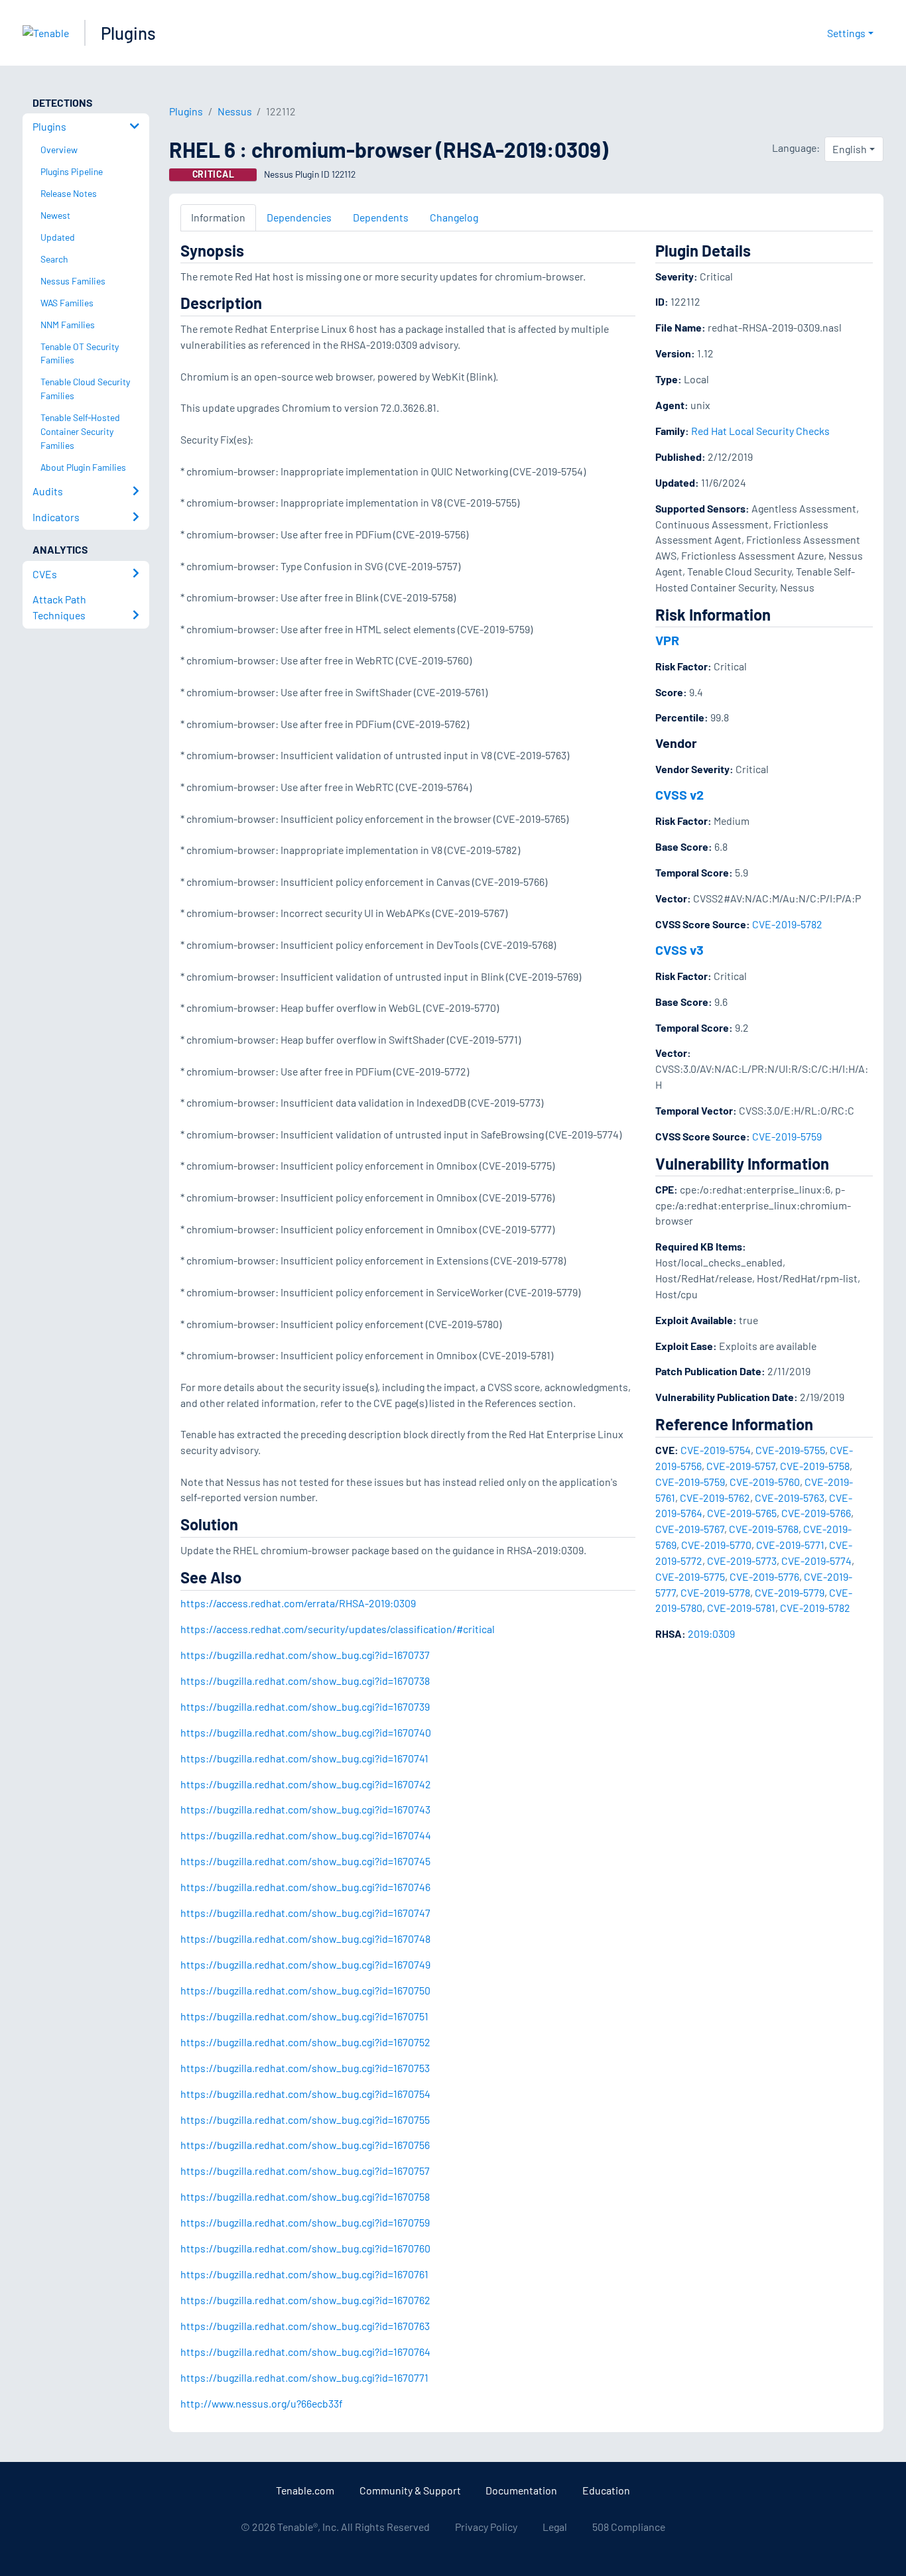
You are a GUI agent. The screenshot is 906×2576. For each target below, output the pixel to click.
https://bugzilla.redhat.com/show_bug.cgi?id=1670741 (304, 1758)
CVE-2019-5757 (741, 1466)
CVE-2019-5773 (742, 1561)
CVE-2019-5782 (787, 924)
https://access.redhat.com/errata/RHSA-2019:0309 (298, 1603)
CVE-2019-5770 (716, 1545)
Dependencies (299, 217)
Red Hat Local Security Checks (760, 431)
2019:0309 (711, 1633)
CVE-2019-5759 (787, 1136)
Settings (846, 33)
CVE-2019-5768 (764, 1529)
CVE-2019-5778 (715, 1592)
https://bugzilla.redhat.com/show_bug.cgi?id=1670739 (305, 1706)
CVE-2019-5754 (716, 1450)
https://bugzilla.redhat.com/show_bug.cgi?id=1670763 (305, 2326)
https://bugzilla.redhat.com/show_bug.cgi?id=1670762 (305, 2300)
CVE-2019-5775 (690, 1576)
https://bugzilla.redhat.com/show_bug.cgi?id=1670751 (304, 2016)
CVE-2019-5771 (790, 1545)
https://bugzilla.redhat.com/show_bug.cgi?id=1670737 (305, 1655)
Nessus (235, 111)
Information (218, 217)
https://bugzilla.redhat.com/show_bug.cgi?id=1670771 (304, 2377)
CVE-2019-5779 (790, 1592)
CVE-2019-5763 (790, 1498)
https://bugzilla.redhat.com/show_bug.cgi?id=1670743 (305, 1809)
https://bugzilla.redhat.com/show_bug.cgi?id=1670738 (305, 1681)
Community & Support (410, 2490)
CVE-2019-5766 (816, 1513)
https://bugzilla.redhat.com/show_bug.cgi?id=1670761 (304, 2274)
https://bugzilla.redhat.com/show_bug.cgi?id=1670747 (305, 1913)
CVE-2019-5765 (742, 1513)
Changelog (454, 217)
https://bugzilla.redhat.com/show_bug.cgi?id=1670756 (305, 2145)
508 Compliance (629, 2527)
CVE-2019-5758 (815, 1466)
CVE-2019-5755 (790, 1450)
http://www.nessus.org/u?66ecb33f (262, 2403)
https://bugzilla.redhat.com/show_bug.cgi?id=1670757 (305, 2171)
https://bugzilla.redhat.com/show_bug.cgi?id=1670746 (305, 1887)
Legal (555, 2527)
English (850, 149)
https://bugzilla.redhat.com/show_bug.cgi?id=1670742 (306, 1784)
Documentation (521, 2490)
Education (606, 2490)
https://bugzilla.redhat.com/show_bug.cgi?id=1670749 (305, 1964)
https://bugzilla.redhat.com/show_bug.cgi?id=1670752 (305, 2042)
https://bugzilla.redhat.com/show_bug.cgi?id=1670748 (305, 1938)
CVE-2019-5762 (715, 1498)
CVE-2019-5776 (764, 1576)
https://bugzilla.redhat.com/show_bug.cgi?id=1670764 (305, 2352)
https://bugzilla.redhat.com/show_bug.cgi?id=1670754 (305, 2094)
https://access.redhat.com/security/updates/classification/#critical (338, 1629)
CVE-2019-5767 (690, 1529)
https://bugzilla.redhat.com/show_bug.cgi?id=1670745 (305, 1861)
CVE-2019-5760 (765, 1482)
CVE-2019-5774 (816, 1561)
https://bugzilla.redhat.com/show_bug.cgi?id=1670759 (305, 2222)
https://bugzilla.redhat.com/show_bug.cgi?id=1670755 (305, 2119)
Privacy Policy (486, 2527)
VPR (667, 640)
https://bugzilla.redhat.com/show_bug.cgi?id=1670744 (306, 1835)
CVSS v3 (679, 950)
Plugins (128, 33)
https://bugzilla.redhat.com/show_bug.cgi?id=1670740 (306, 1732)
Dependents (381, 217)
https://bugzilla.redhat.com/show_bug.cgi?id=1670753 (305, 2068)
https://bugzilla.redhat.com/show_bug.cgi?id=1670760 (305, 2248)
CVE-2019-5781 (741, 1608)
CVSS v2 (679, 794)
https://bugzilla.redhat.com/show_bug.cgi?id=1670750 (305, 1990)
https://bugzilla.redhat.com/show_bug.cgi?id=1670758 (305, 2196)
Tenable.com (305, 2490)
